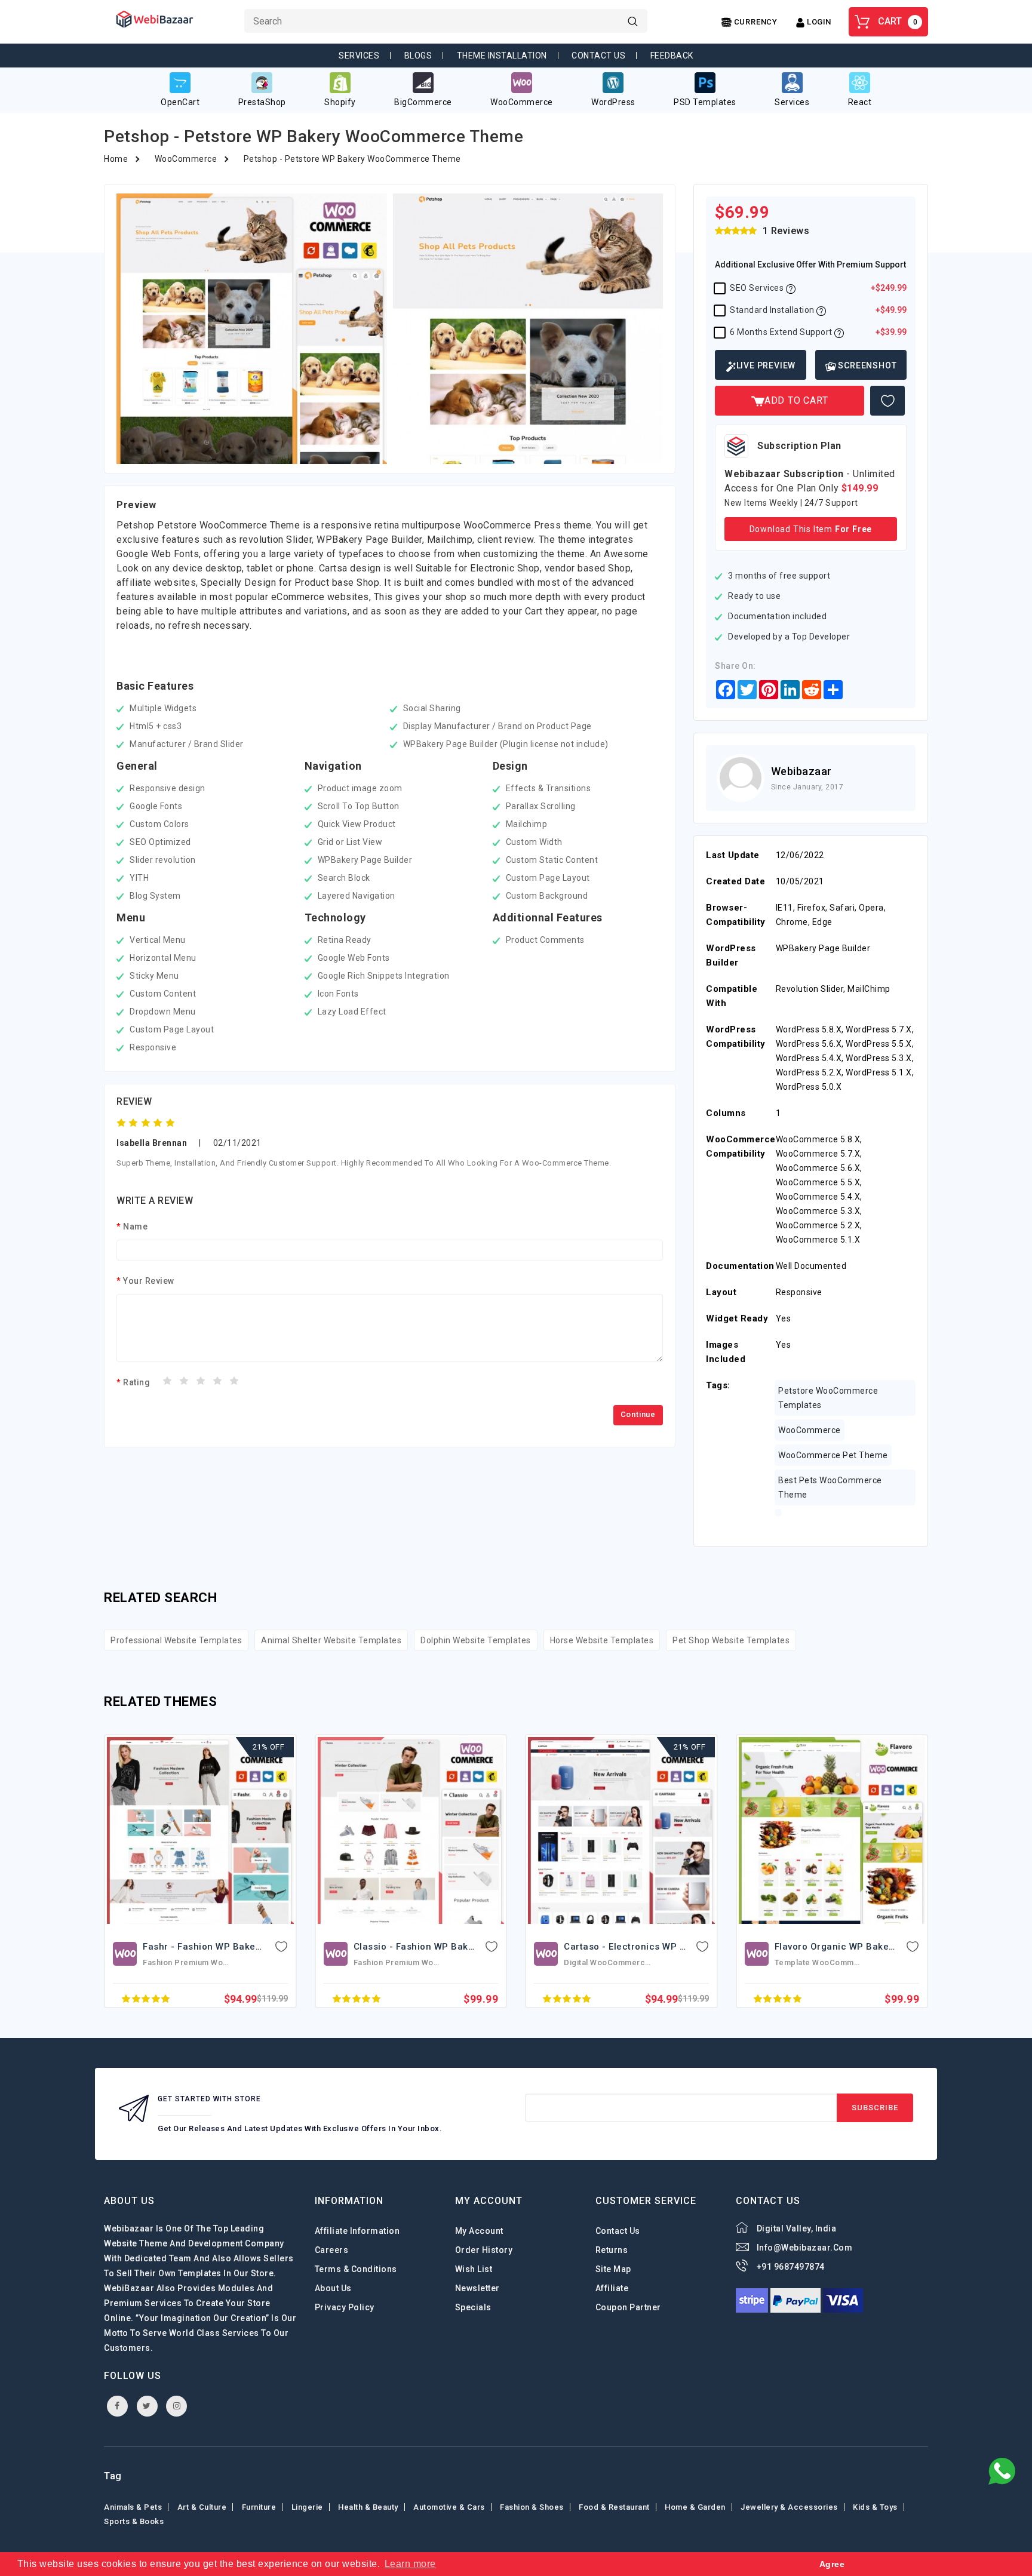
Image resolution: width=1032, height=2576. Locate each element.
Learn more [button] (410, 2564)
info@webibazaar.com (805, 2248)
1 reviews (786, 231)
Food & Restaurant (614, 2507)
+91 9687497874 (791, 2267)
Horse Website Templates (602, 1640)
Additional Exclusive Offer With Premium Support (810, 265)
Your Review (149, 1281)
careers (332, 2250)
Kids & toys (875, 2507)
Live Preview (766, 365)
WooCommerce (186, 159)
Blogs (418, 56)
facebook (117, 2406)
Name (135, 1226)
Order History (484, 2250)
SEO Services (818, 288)
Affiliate (612, 2288)
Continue (638, 1414)
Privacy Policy (345, 2307)
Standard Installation (818, 310)
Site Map (613, 2269)
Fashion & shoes (532, 2507)
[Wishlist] (887, 401)
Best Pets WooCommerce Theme (830, 1487)
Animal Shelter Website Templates (331, 1640)
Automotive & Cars (449, 2507)
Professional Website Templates (176, 1640)
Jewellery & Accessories (789, 2507)
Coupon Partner (628, 2307)
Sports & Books (134, 2521)
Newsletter (477, 2288)
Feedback (672, 56)
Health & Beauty (368, 2507)
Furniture (259, 2507)
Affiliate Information (357, 2231)
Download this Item (811, 529)
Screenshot (867, 365)
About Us (333, 2288)
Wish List (474, 2269)
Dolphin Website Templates (476, 1640)
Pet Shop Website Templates (731, 1640)
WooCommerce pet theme (833, 1455)
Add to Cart (796, 400)
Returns (612, 2250)
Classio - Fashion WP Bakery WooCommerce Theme (260, 1947)
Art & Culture (202, 2507)
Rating (136, 1382)
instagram (176, 2406)
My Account (479, 2231)
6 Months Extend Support (818, 332)
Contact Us (598, 56)
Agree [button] (832, 2564)
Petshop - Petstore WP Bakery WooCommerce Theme (352, 159)
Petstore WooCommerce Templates (828, 1398)
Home (116, 159)
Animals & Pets (133, 2507)
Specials (473, 2307)
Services (359, 56)
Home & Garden (695, 2507)
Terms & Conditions (356, 2269)
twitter (147, 2406)
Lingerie (307, 2507)
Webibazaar (801, 771)
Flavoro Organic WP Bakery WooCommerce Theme (678, 1947)
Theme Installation (502, 56)
